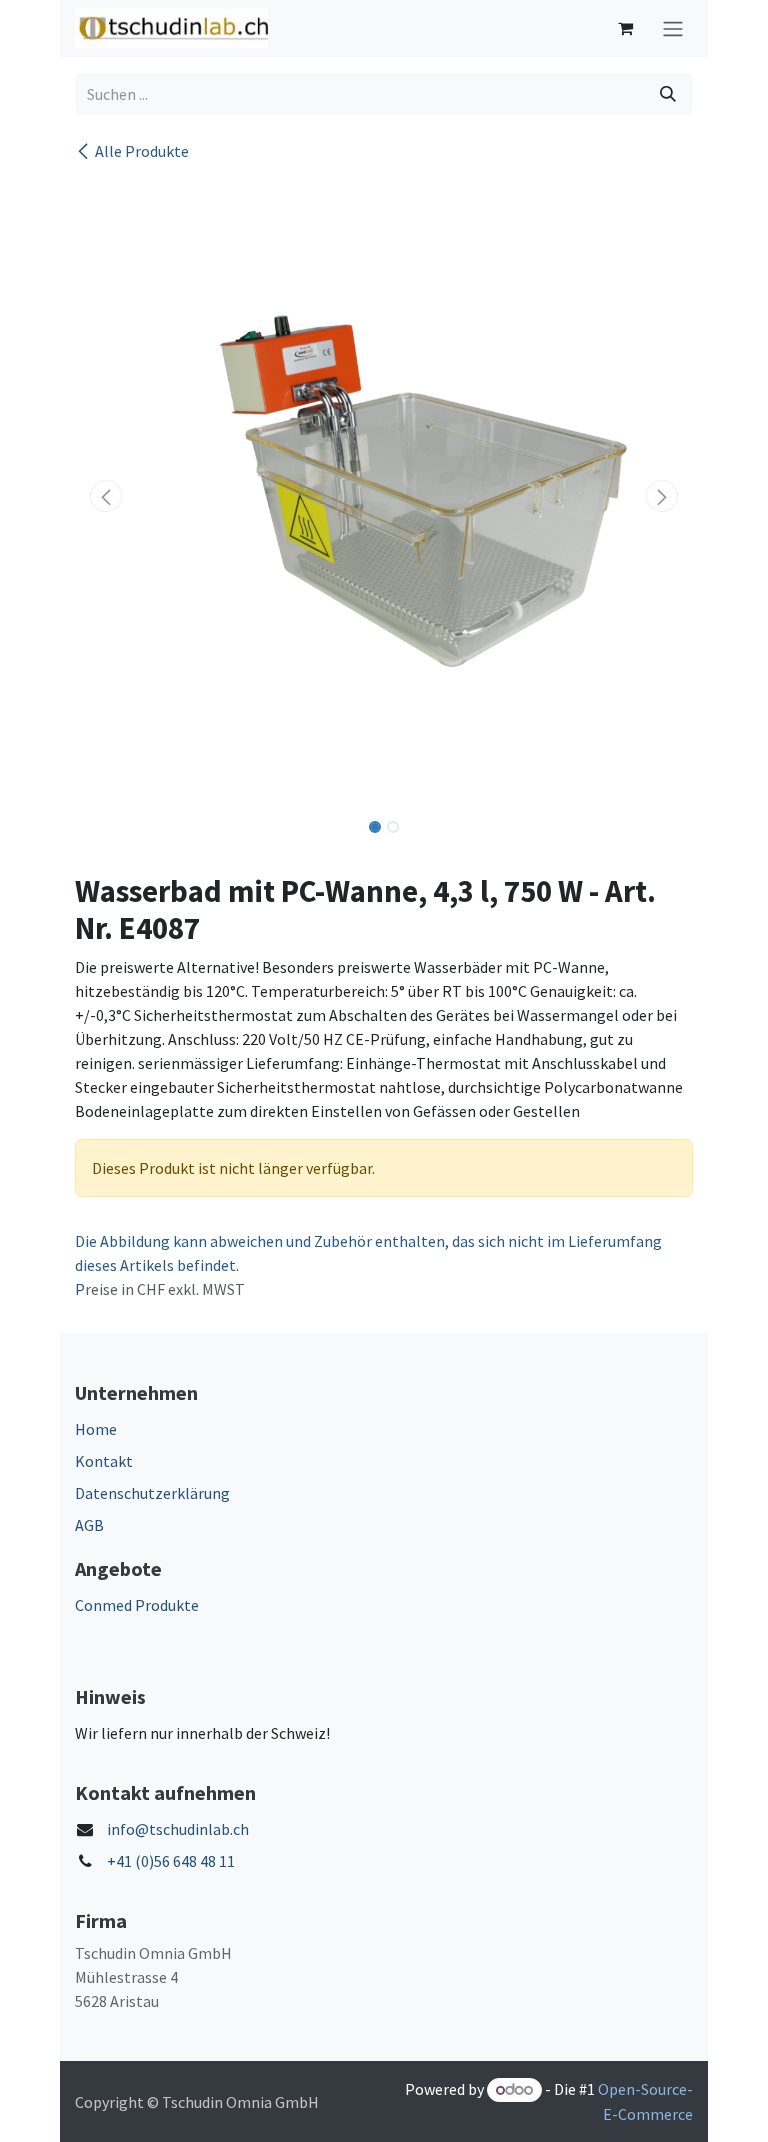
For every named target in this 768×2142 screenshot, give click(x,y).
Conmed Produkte (137, 1605)
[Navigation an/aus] (673, 28)
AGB (89, 1525)
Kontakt (104, 1461)
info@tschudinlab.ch (178, 1829)
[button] (106, 496)
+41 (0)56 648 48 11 (171, 1861)
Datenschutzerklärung (152, 1493)
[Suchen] (668, 94)
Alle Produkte (142, 151)
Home (96, 1429)
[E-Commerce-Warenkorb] (625, 28)
